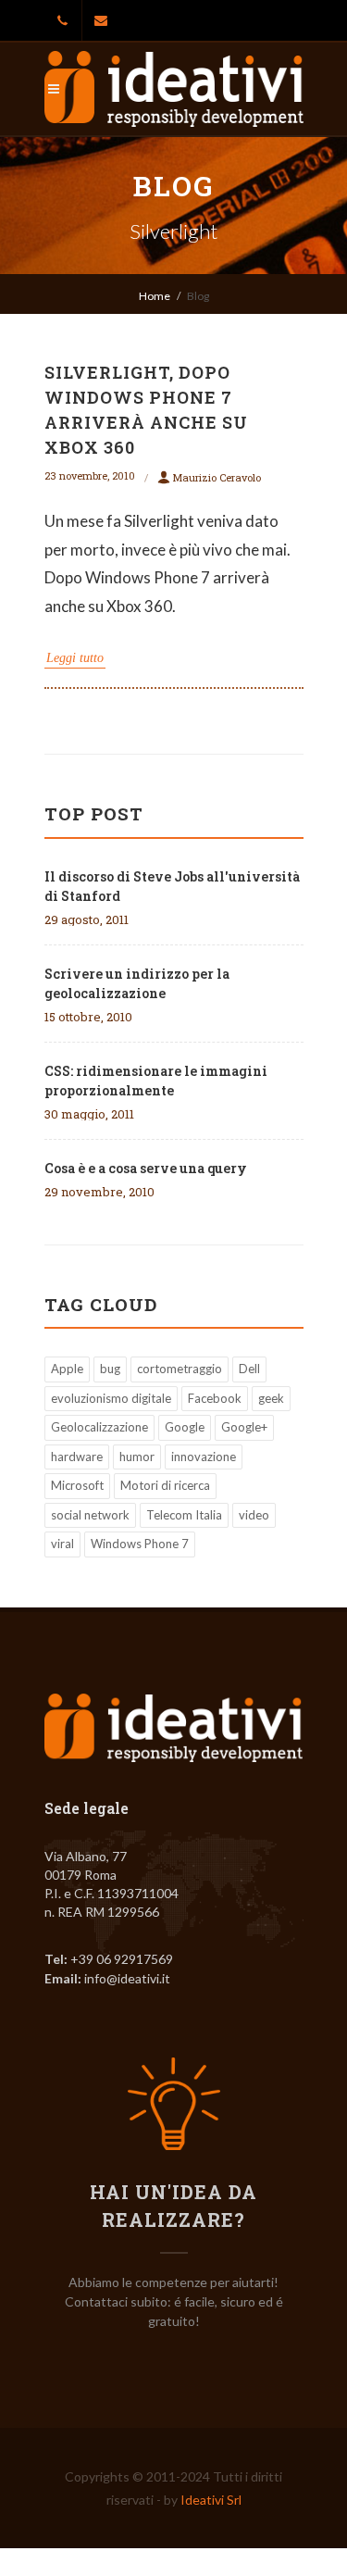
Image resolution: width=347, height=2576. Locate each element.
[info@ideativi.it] (101, 20)
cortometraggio (180, 1369)
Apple (67, 1369)
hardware (77, 1457)
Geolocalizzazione (99, 1427)
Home (155, 296)
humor (137, 1457)
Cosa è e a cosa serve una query (146, 1168)
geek (271, 1398)
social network (90, 1515)
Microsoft (77, 1485)
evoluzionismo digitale (111, 1398)
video (254, 1515)
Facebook (215, 1398)
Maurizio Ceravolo (217, 477)
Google (185, 1427)
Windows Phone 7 (140, 1544)
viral (62, 1544)
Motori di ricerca (165, 1485)
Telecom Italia (184, 1515)
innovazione (204, 1457)
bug (110, 1369)
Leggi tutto (75, 658)
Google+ (244, 1427)
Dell (249, 1369)
